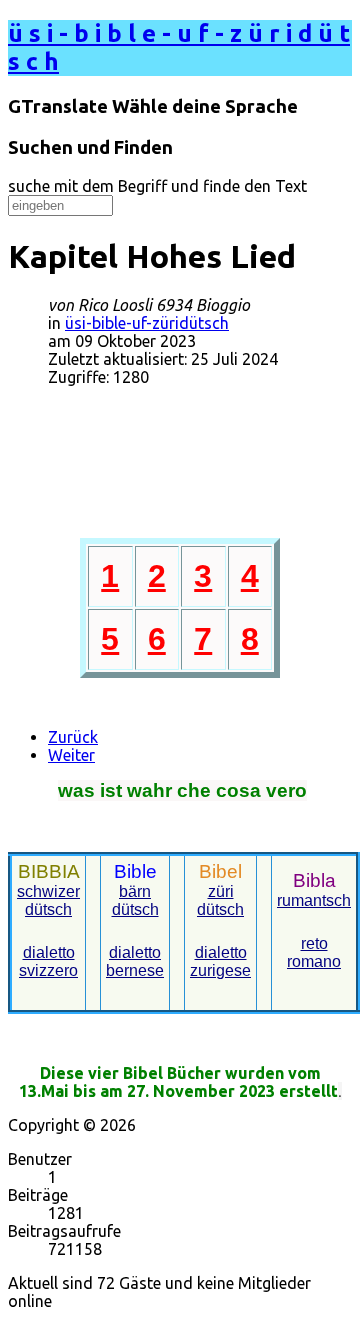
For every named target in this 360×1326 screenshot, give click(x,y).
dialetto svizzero (48, 961)
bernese (135, 970)
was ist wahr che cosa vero (182, 790)
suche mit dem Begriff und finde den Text (157, 186)
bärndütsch (135, 900)
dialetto (135, 952)
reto (314, 943)
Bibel (220, 871)
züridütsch (220, 900)
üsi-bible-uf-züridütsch (147, 323)
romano (314, 961)
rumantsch (314, 900)
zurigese (220, 970)
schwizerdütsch (48, 900)
